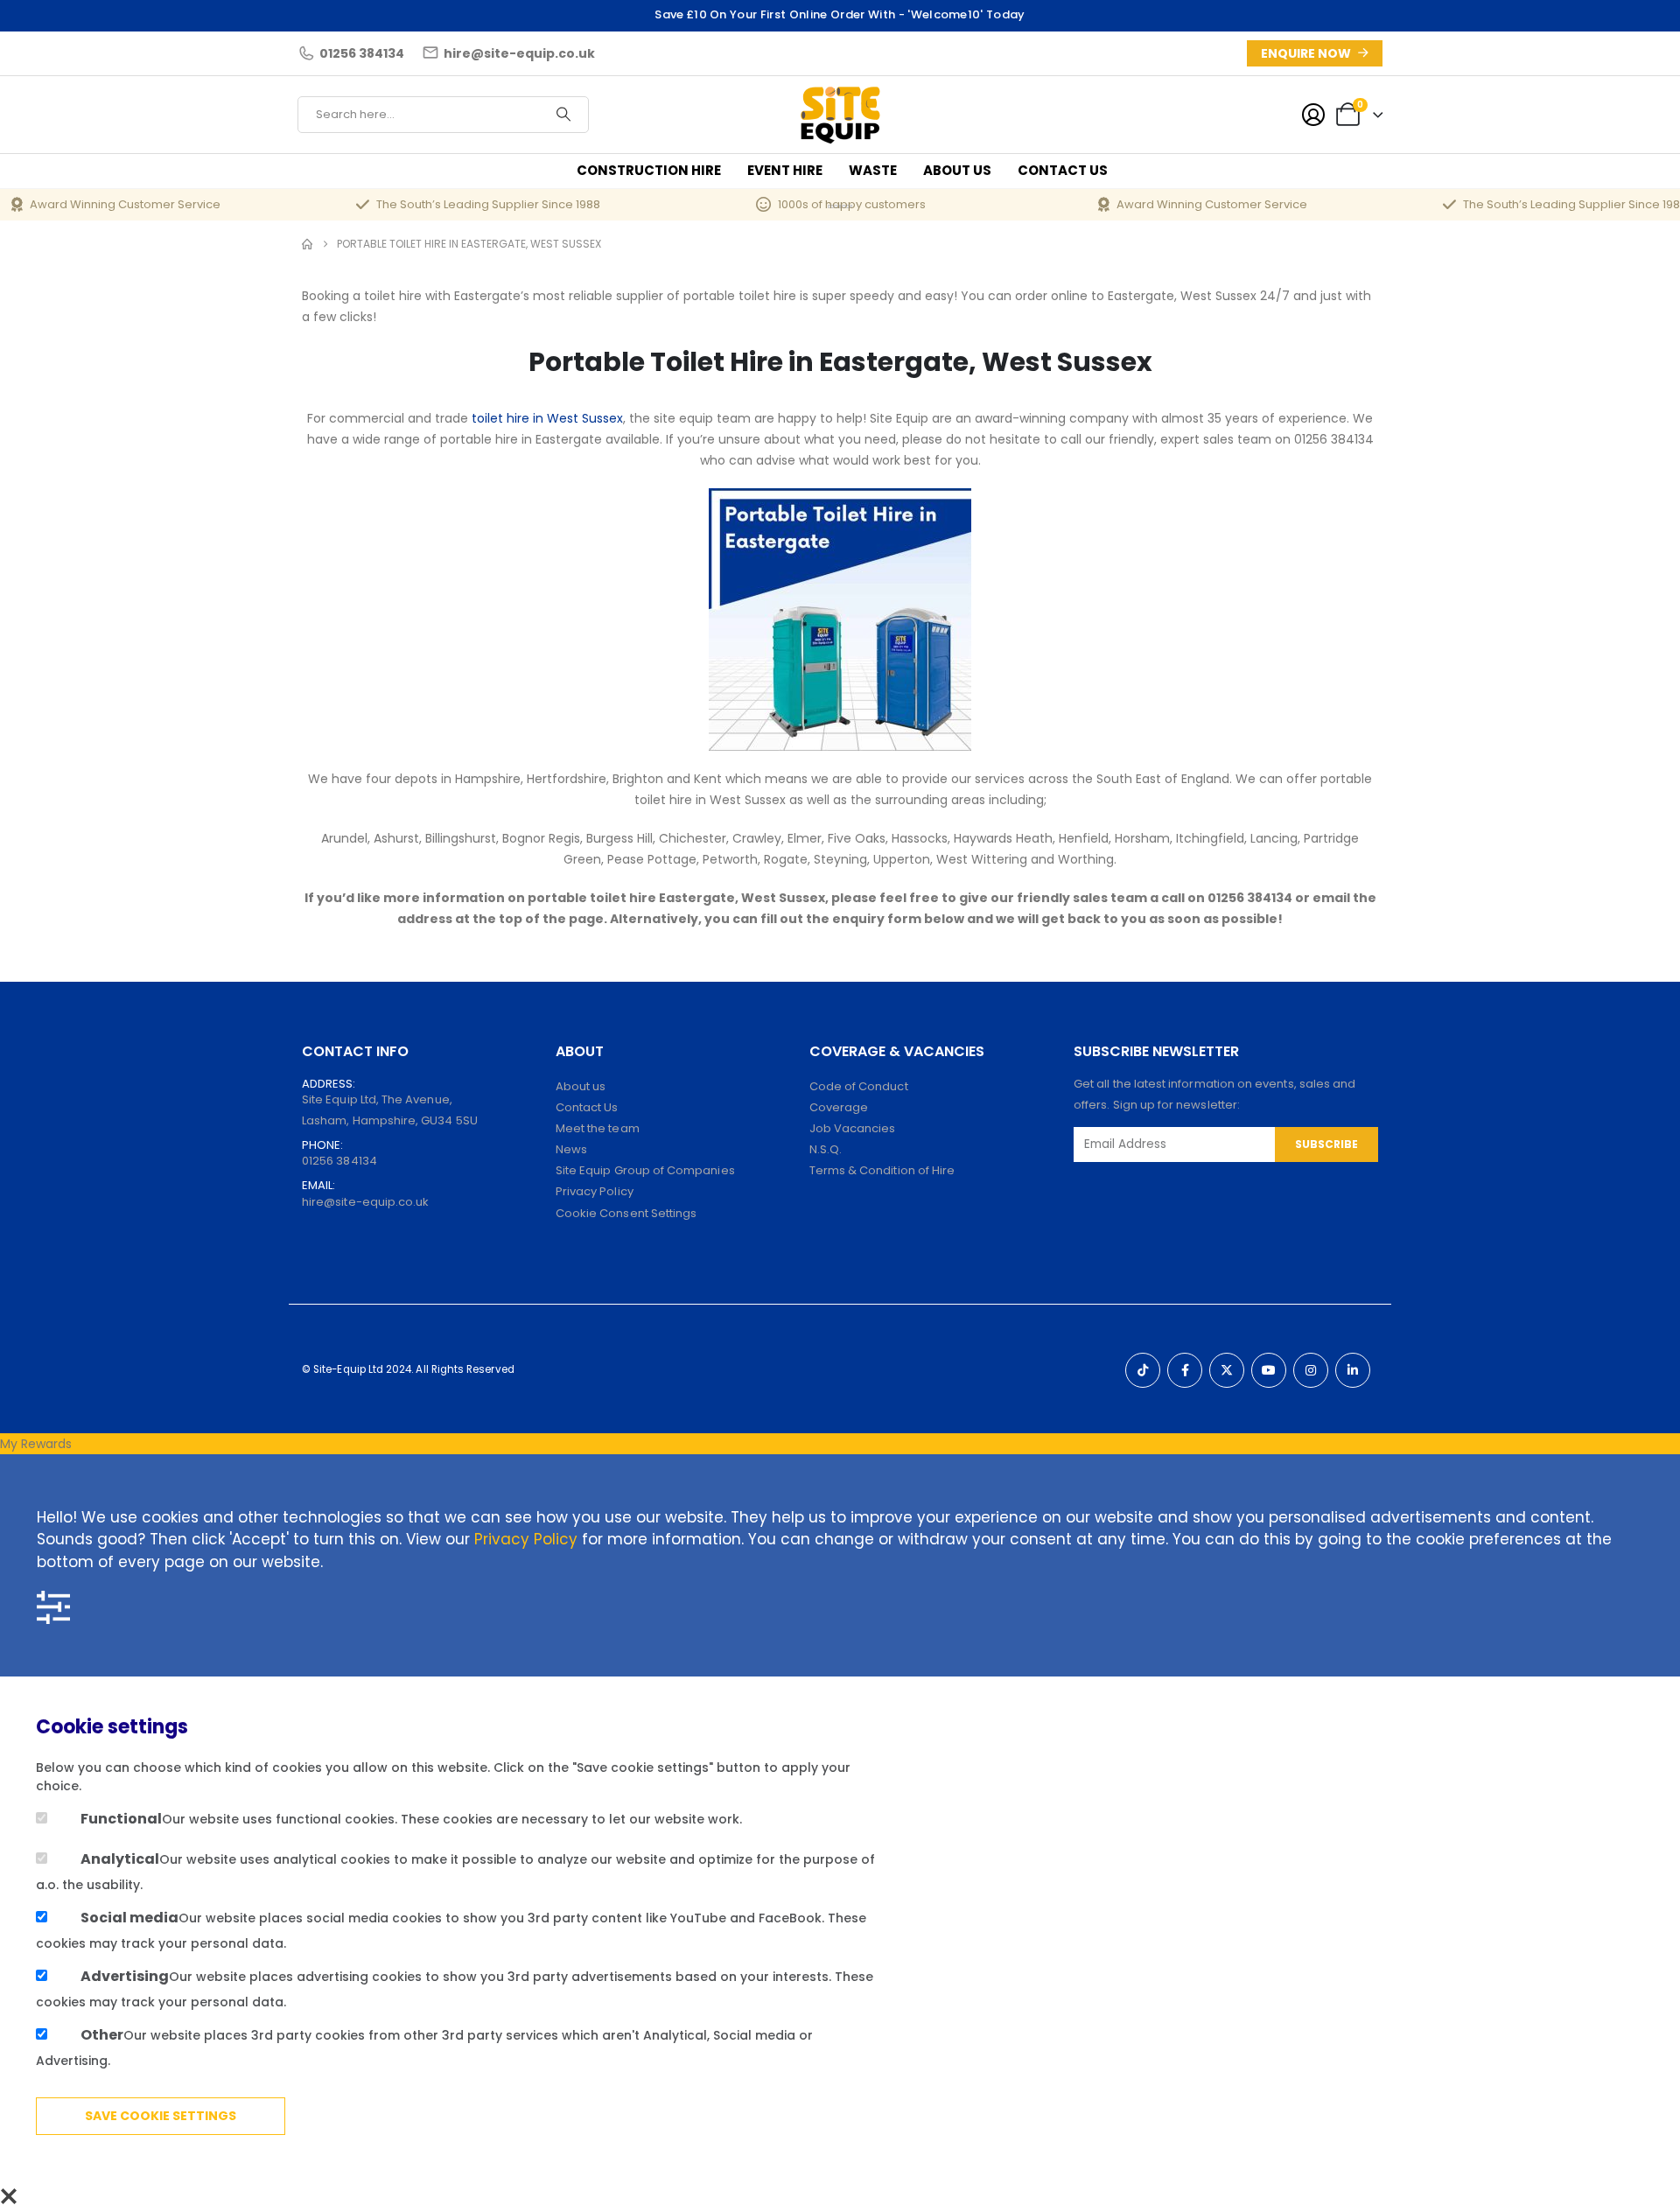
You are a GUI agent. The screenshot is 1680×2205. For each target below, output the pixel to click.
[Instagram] (1311, 1370)
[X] (1227, 1370)
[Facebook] (1185, 1370)
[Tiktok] (1143, 1370)
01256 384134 (339, 1161)
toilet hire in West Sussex (547, 418)
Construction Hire (649, 170)
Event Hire (785, 170)
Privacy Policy (526, 1539)
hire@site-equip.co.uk (365, 1202)
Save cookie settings (161, 2116)
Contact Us (1063, 170)
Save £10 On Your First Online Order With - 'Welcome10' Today (840, 14)
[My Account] (1313, 115)
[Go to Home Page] (307, 244)
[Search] (563, 115)
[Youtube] (1269, 1370)
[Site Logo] (840, 114)
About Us (957, 170)
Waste (873, 170)
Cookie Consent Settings (626, 1213)
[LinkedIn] (1353, 1370)
